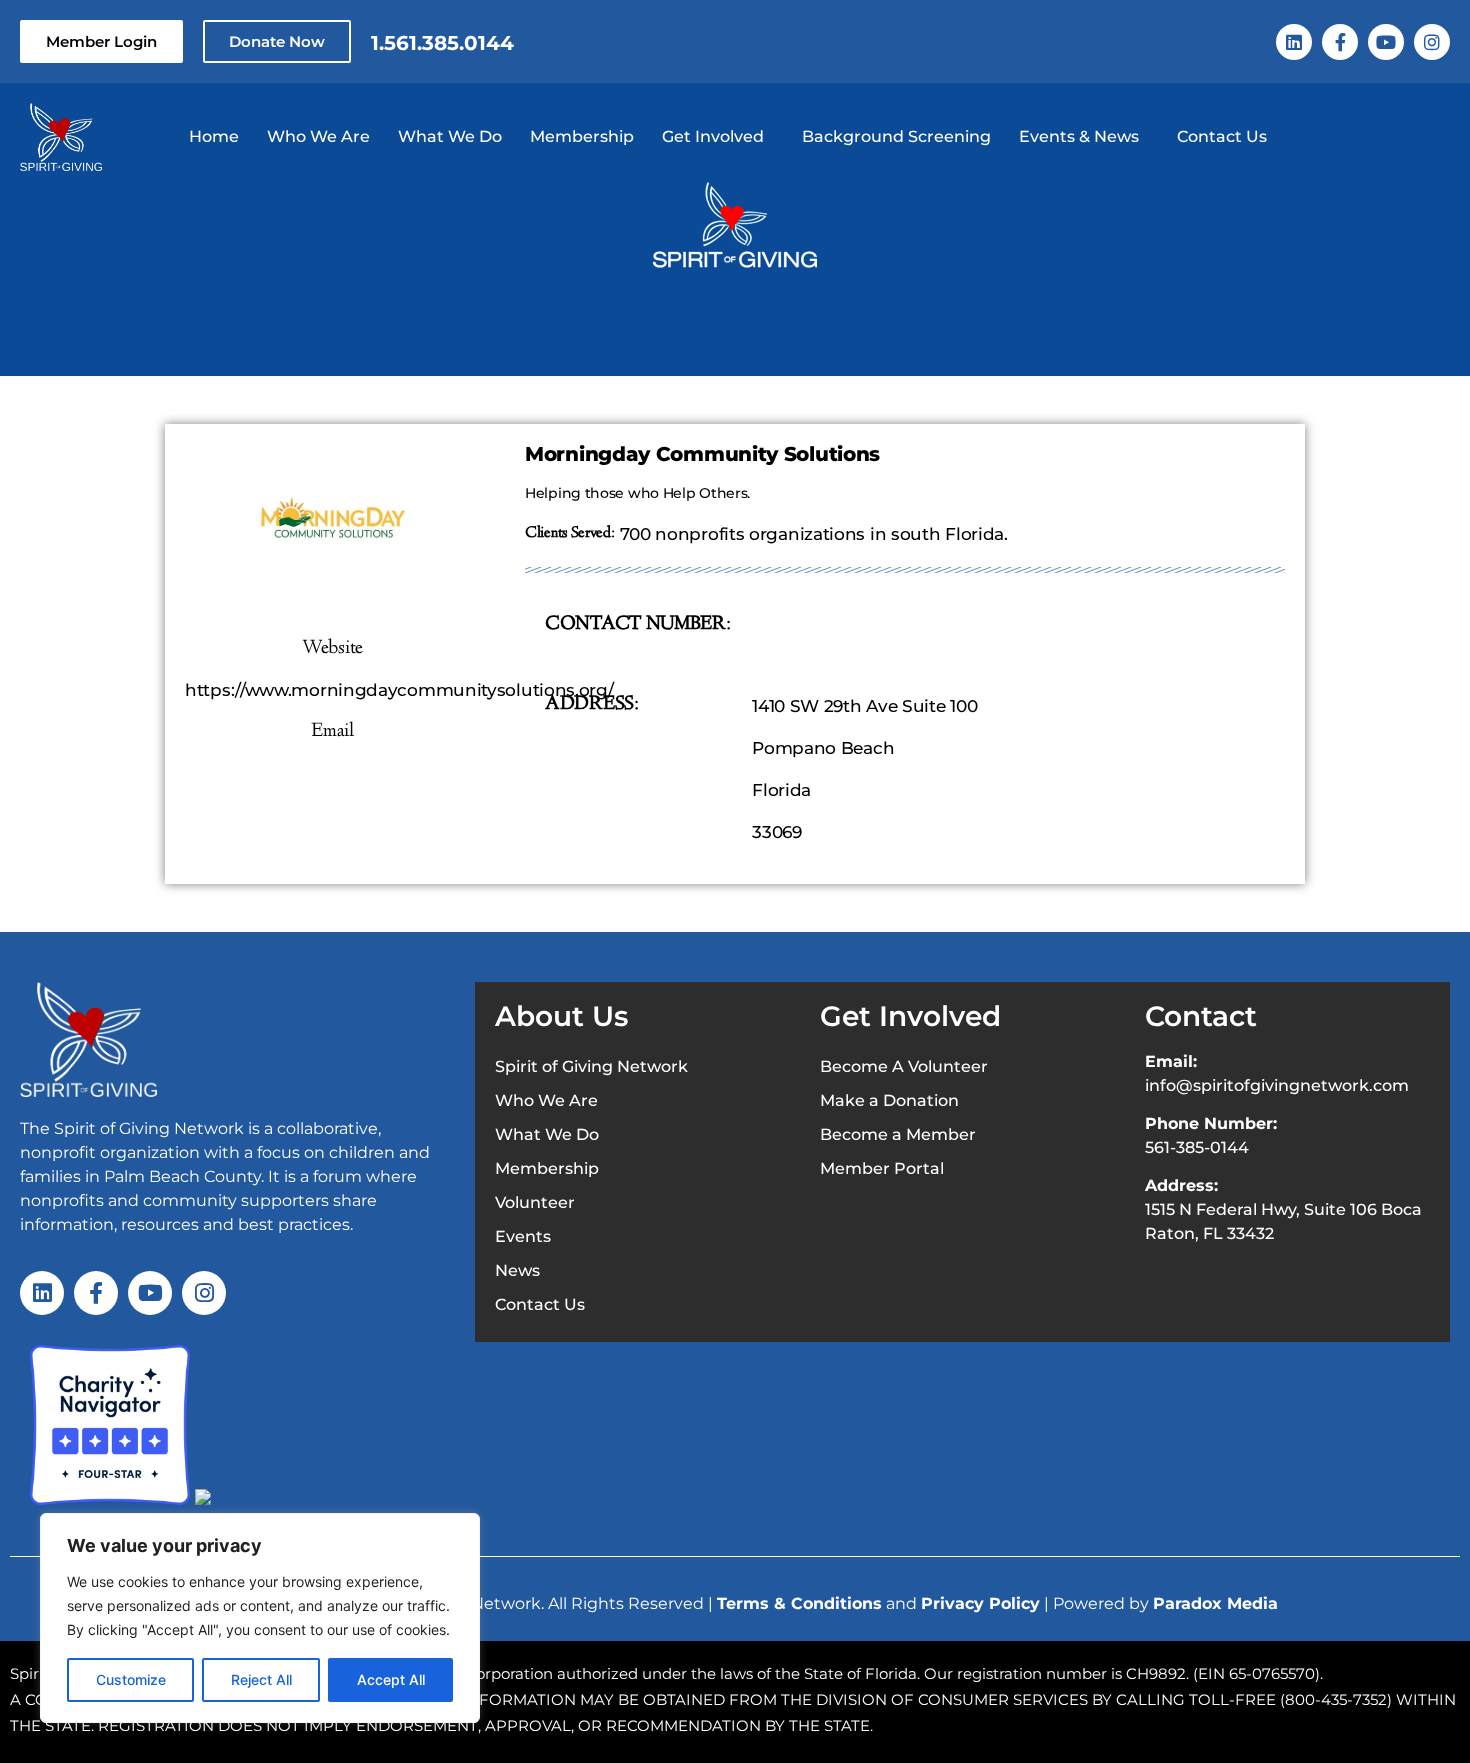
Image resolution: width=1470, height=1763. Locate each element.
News (517, 1270)
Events (523, 1236)
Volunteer (535, 1202)
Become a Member (898, 1134)
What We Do (450, 136)
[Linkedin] (1294, 42)
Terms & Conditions (799, 1603)
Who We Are (318, 136)
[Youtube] (1386, 42)
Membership (582, 136)
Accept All (391, 1679)
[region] (260, 1618)
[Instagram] (1432, 42)
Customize (131, 1679)
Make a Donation (889, 1100)
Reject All (261, 1679)
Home (214, 136)
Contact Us (1222, 136)
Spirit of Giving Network (591, 1066)
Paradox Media (1215, 1603)
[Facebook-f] (1340, 42)
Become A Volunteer (904, 1066)
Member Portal (882, 1168)
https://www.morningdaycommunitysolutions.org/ (399, 690)
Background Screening (896, 136)
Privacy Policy (980, 1603)
